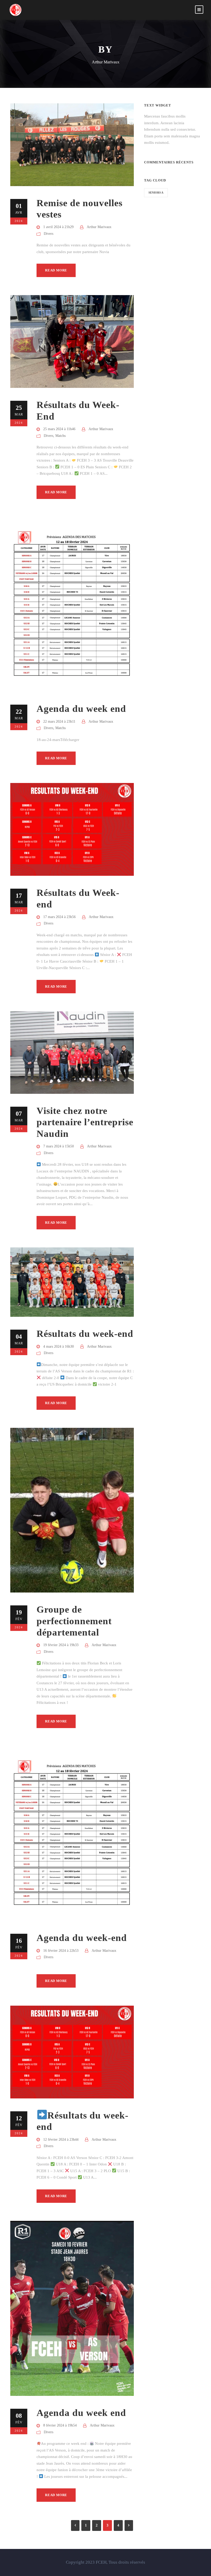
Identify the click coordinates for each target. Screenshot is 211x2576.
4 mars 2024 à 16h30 (59, 1347)
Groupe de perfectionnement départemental (74, 1621)
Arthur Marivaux (99, 227)
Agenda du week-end (82, 1938)
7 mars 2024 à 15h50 (59, 1146)
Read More (56, 270)
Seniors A (156, 193)
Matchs (60, 436)
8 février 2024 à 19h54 (60, 2425)
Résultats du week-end (85, 1334)
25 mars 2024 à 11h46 (59, 429)
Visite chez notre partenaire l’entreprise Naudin (85, 1122)
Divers (49, 234)
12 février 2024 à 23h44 (61, 2140)
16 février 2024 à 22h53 (61, 1951)
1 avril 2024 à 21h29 (58, 227)
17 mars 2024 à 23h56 (59, 917)
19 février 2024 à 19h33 (61, 1645)
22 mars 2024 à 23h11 (59, 722)
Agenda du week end (81, 709)
